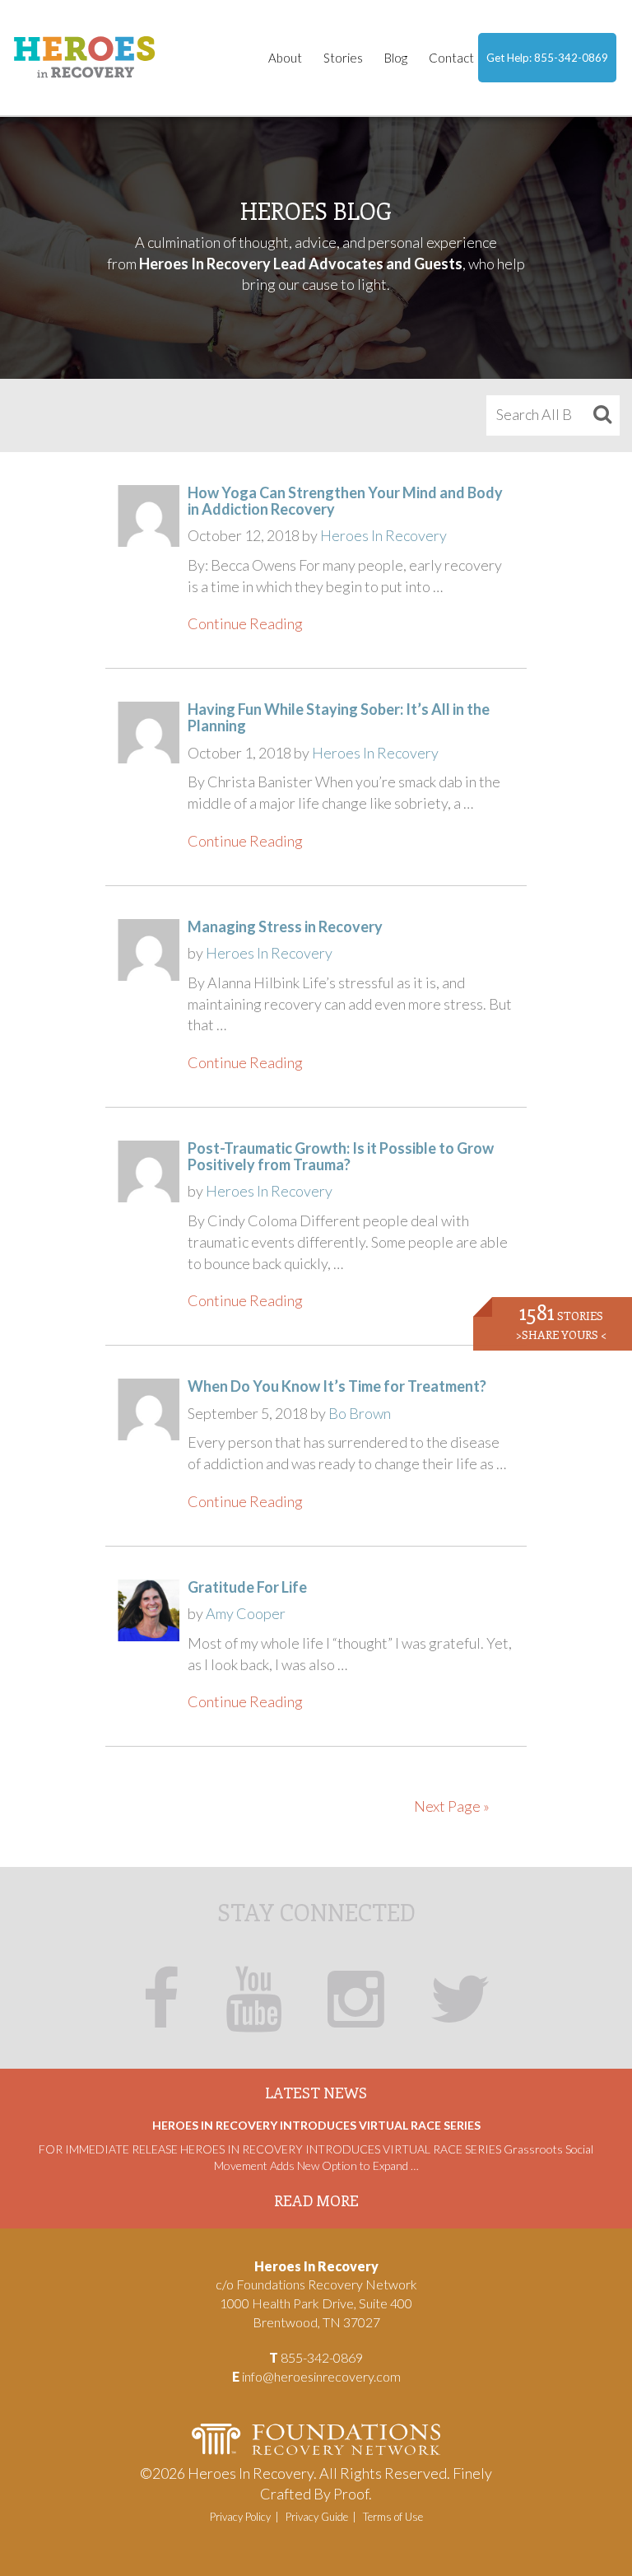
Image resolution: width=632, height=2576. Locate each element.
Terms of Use (393, 2517)
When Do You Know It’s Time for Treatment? (337, 1386)
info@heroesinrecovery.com (321, 2376)
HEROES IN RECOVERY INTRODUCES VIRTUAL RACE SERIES (316, 2125)
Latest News (316, 2093)
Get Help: (547, 58)
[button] (600, 415)
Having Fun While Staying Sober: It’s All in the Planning (339, 717)
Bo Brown (360, 1413)
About (285, 58)
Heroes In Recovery (383, 535)
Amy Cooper (246, 1613)
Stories (343, 58)
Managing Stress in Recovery (285, 926)
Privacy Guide (317, 2517)
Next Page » (452, 1806)
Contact (451, 58)
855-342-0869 (571, 58)
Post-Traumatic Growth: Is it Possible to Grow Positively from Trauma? (341, 1156)
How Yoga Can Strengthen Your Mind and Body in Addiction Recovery (345, 501)
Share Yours (561, 1335)
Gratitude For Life (247, 1587)
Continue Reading (245, 623)
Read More (316, 2200)
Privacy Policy (240, 2517)
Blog (396, 58)
